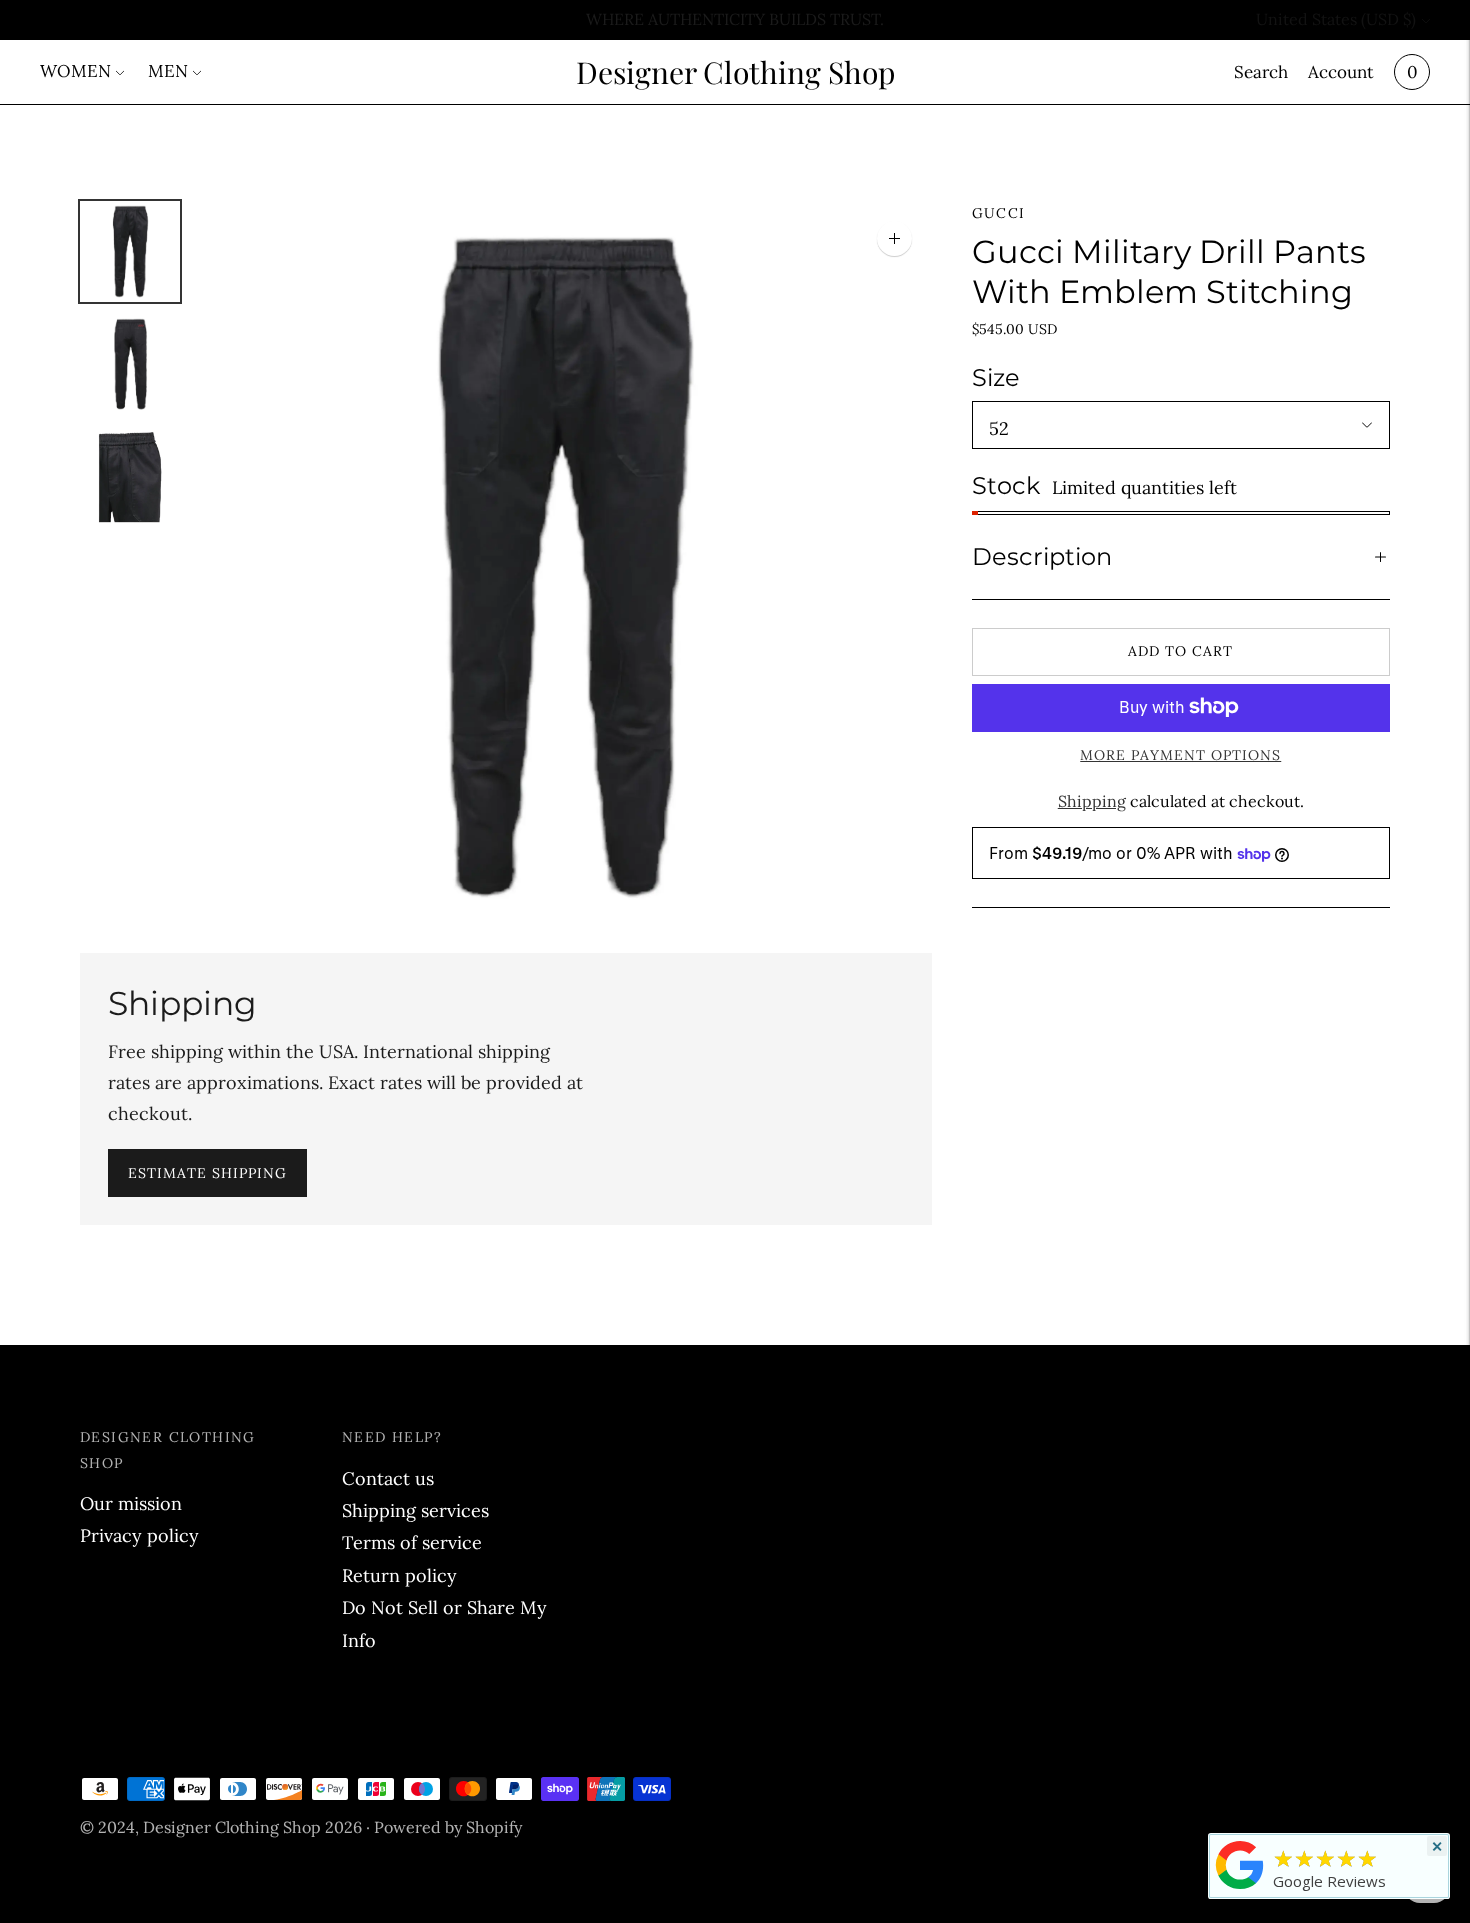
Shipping (1092, 800)
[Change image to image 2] (130, 364)
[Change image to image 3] (130, 477)
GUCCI (999, 213)
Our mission (131, 1503)
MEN (168, 71)
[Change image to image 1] (130, 251)
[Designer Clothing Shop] (1240, 1888)
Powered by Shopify (448, 1827)
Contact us (388, 1478)
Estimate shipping (207, 1173)
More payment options (1180, 754)
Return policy (399, 1575)
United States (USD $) (1336, 19)
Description (1042, 556)
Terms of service (412, 1542)
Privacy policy (139, 1535)
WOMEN (75, 71)
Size (996, 377)
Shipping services (415, 1510)
